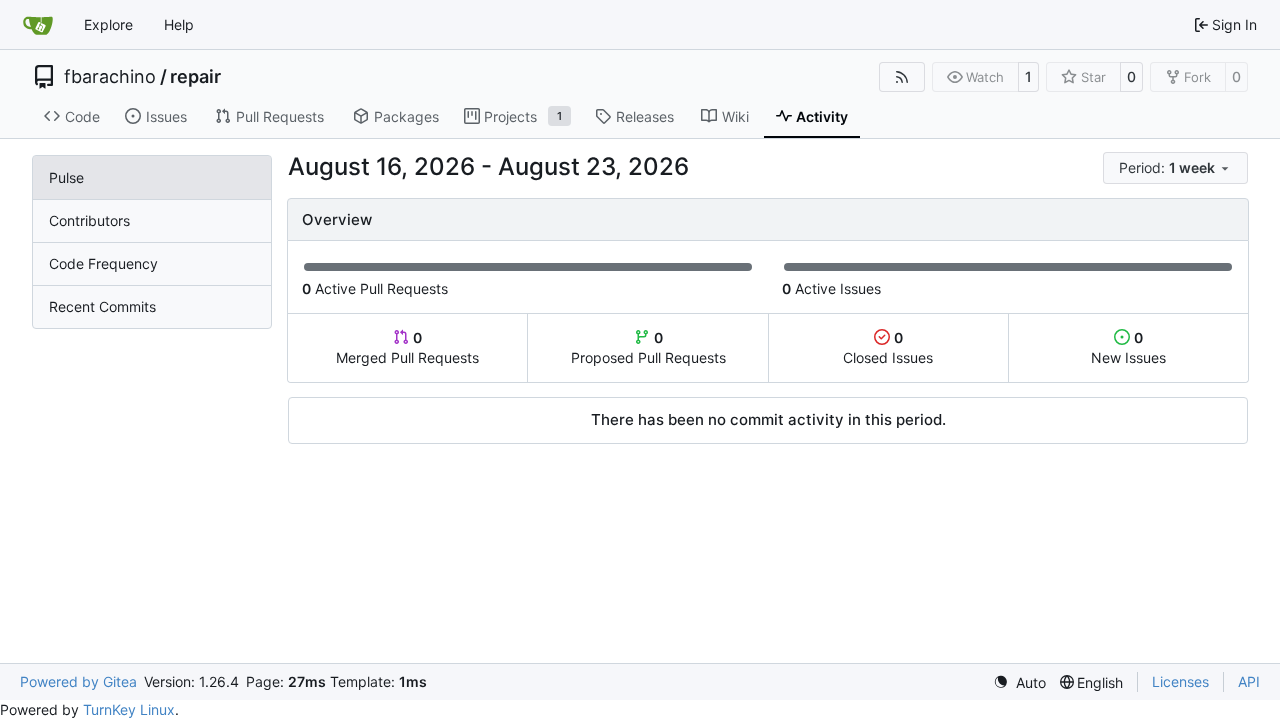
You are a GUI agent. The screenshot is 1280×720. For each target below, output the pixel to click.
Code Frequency (103, 263)
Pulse (66, 177)
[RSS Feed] (902, 77)
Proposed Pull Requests (648, 347)
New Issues (1128, 347)
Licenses (1180, 681)
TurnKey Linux (129, 709)
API (1249, 681)
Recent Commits (102, 306)
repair (195, 77)
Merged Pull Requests (407, 347)
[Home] (38, 25)
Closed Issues (888, 347)
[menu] (1175, 168)
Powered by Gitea (78, 681)
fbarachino (110, 77)
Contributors (89, 220)
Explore (108, 24)
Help (179, 24)
